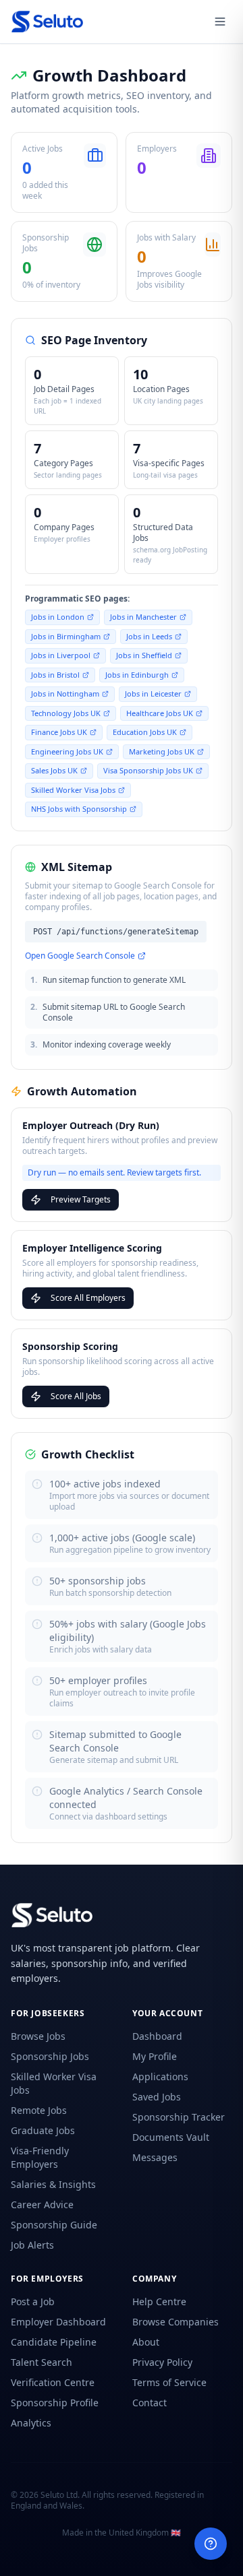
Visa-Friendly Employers (40, 2157)
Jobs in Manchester (143, 617)
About (146, 2342)
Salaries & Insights (53, 2184)
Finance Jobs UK (59, 732)
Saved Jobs (157, 2097)
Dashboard (157, 2036)
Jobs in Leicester (153, 694)
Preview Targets (81, 1199)
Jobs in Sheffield (144, 655)
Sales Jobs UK (54, 770)
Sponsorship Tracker (179, 2117)
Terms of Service (169, 2382)
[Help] (211, 2544)
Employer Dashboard (58, 2322)
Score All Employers (88, 1298)
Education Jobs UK (145, 732)
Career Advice (42, 2204)
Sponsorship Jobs (50, 2056)
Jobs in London (58, 617)
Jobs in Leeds (149, 636)
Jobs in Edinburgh (137, 675)
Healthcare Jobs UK (160, 713)
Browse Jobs (38, 2036)
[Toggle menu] (220, 22)
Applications (160, 2076)
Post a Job (33, 2301)
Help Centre (159, 2301)
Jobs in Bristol (55, 675)
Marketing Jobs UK (162, 751)
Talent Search (42, 2362)
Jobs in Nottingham (65, 694)
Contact (150, 2403)
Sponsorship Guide (54, 2225)
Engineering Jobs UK (67, 751)
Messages (155, 2157)
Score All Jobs (76, 1396)
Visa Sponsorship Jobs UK (148, 770)
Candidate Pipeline (54, 2342)
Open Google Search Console (80, 956)
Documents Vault (171, 2137)
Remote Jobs (39, 2110)
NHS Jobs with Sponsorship (79, 809)
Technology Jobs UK (66, 713)
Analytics (31, 2423)
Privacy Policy (162, 2362)
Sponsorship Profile (55, 2403)
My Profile (155, 2056)
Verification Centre (53, 2382)
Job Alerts (32, 2245)
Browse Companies (175, 2322)
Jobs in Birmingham (66, 636)
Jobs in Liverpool (61, 655)
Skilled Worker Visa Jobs (73, 790)
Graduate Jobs (43, 2130)
